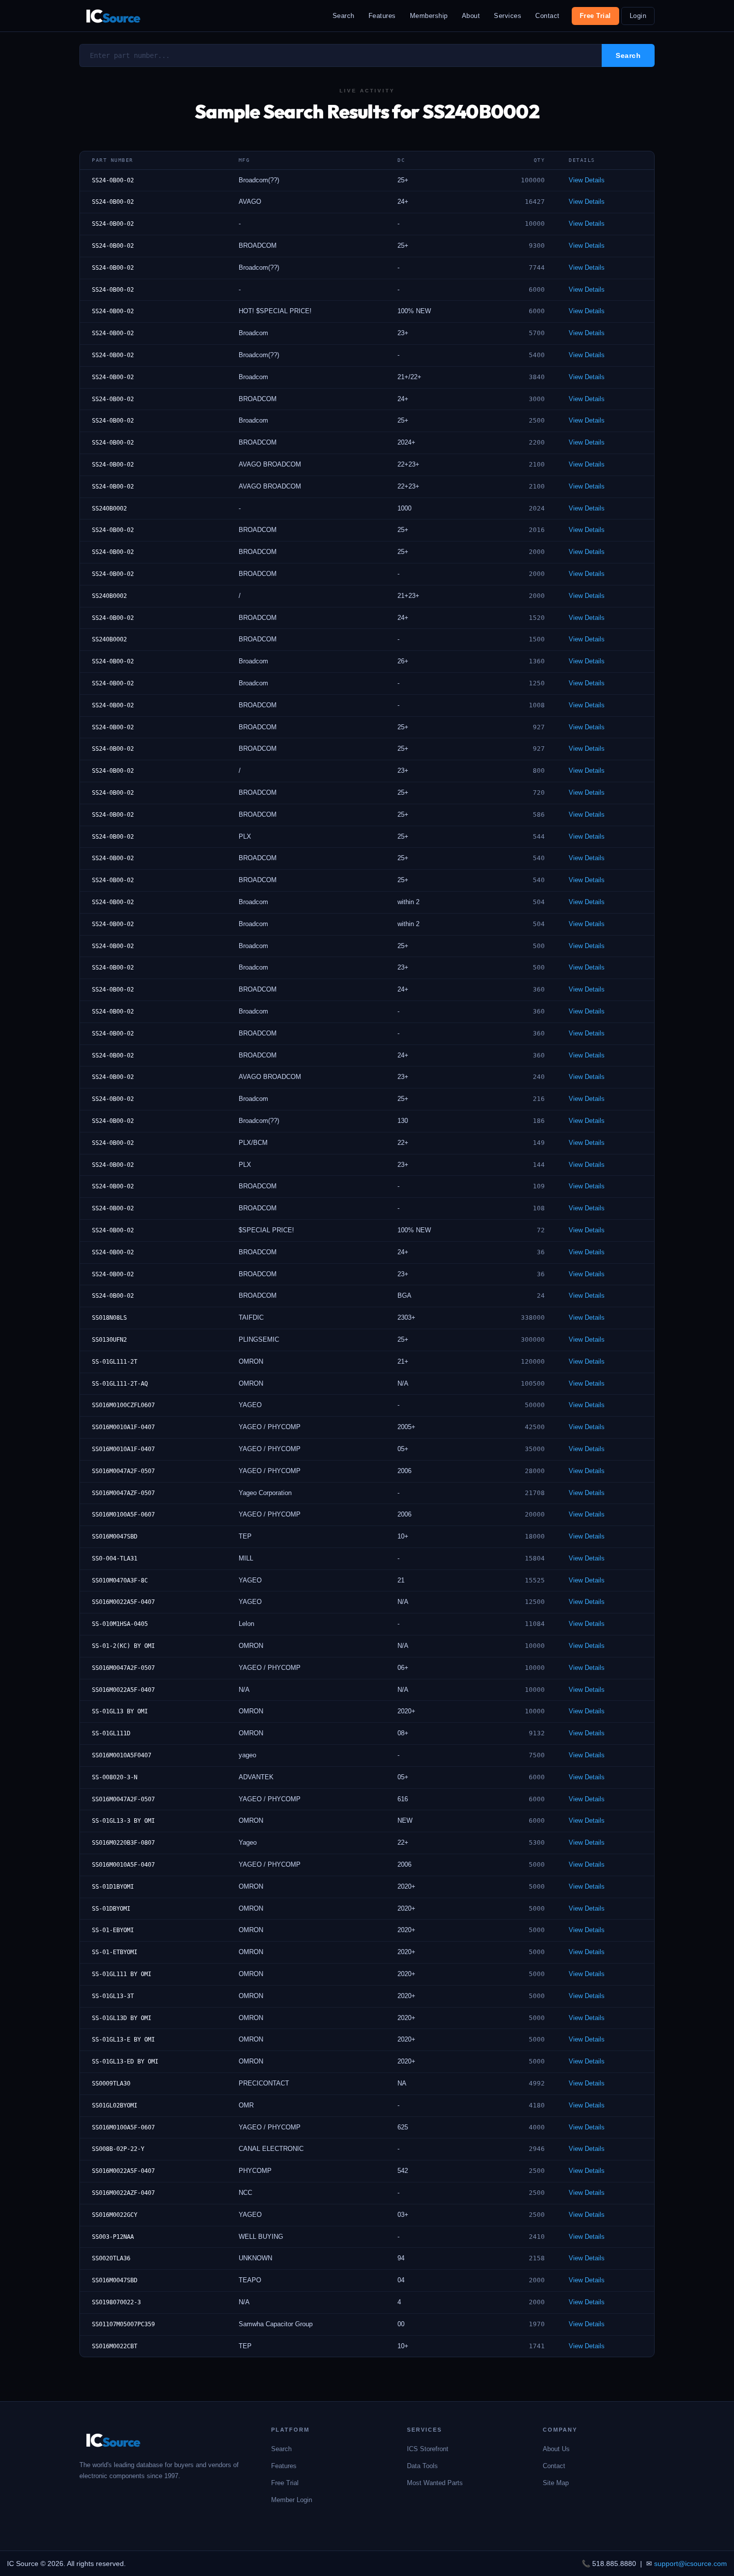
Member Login (292, 2500)
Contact (548, 16)
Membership (429, 16)
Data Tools (422, 2466)
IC (113, 16)
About (471, 16)
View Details (587, 180)
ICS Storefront (428, 2449)
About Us (556, 2449)
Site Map (556, 2483)
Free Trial (595, 16)
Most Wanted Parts (435, 2483)
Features (382, 16)
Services (508, 16)
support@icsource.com (691, 2564)
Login (638, 16)
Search (344, 16)
